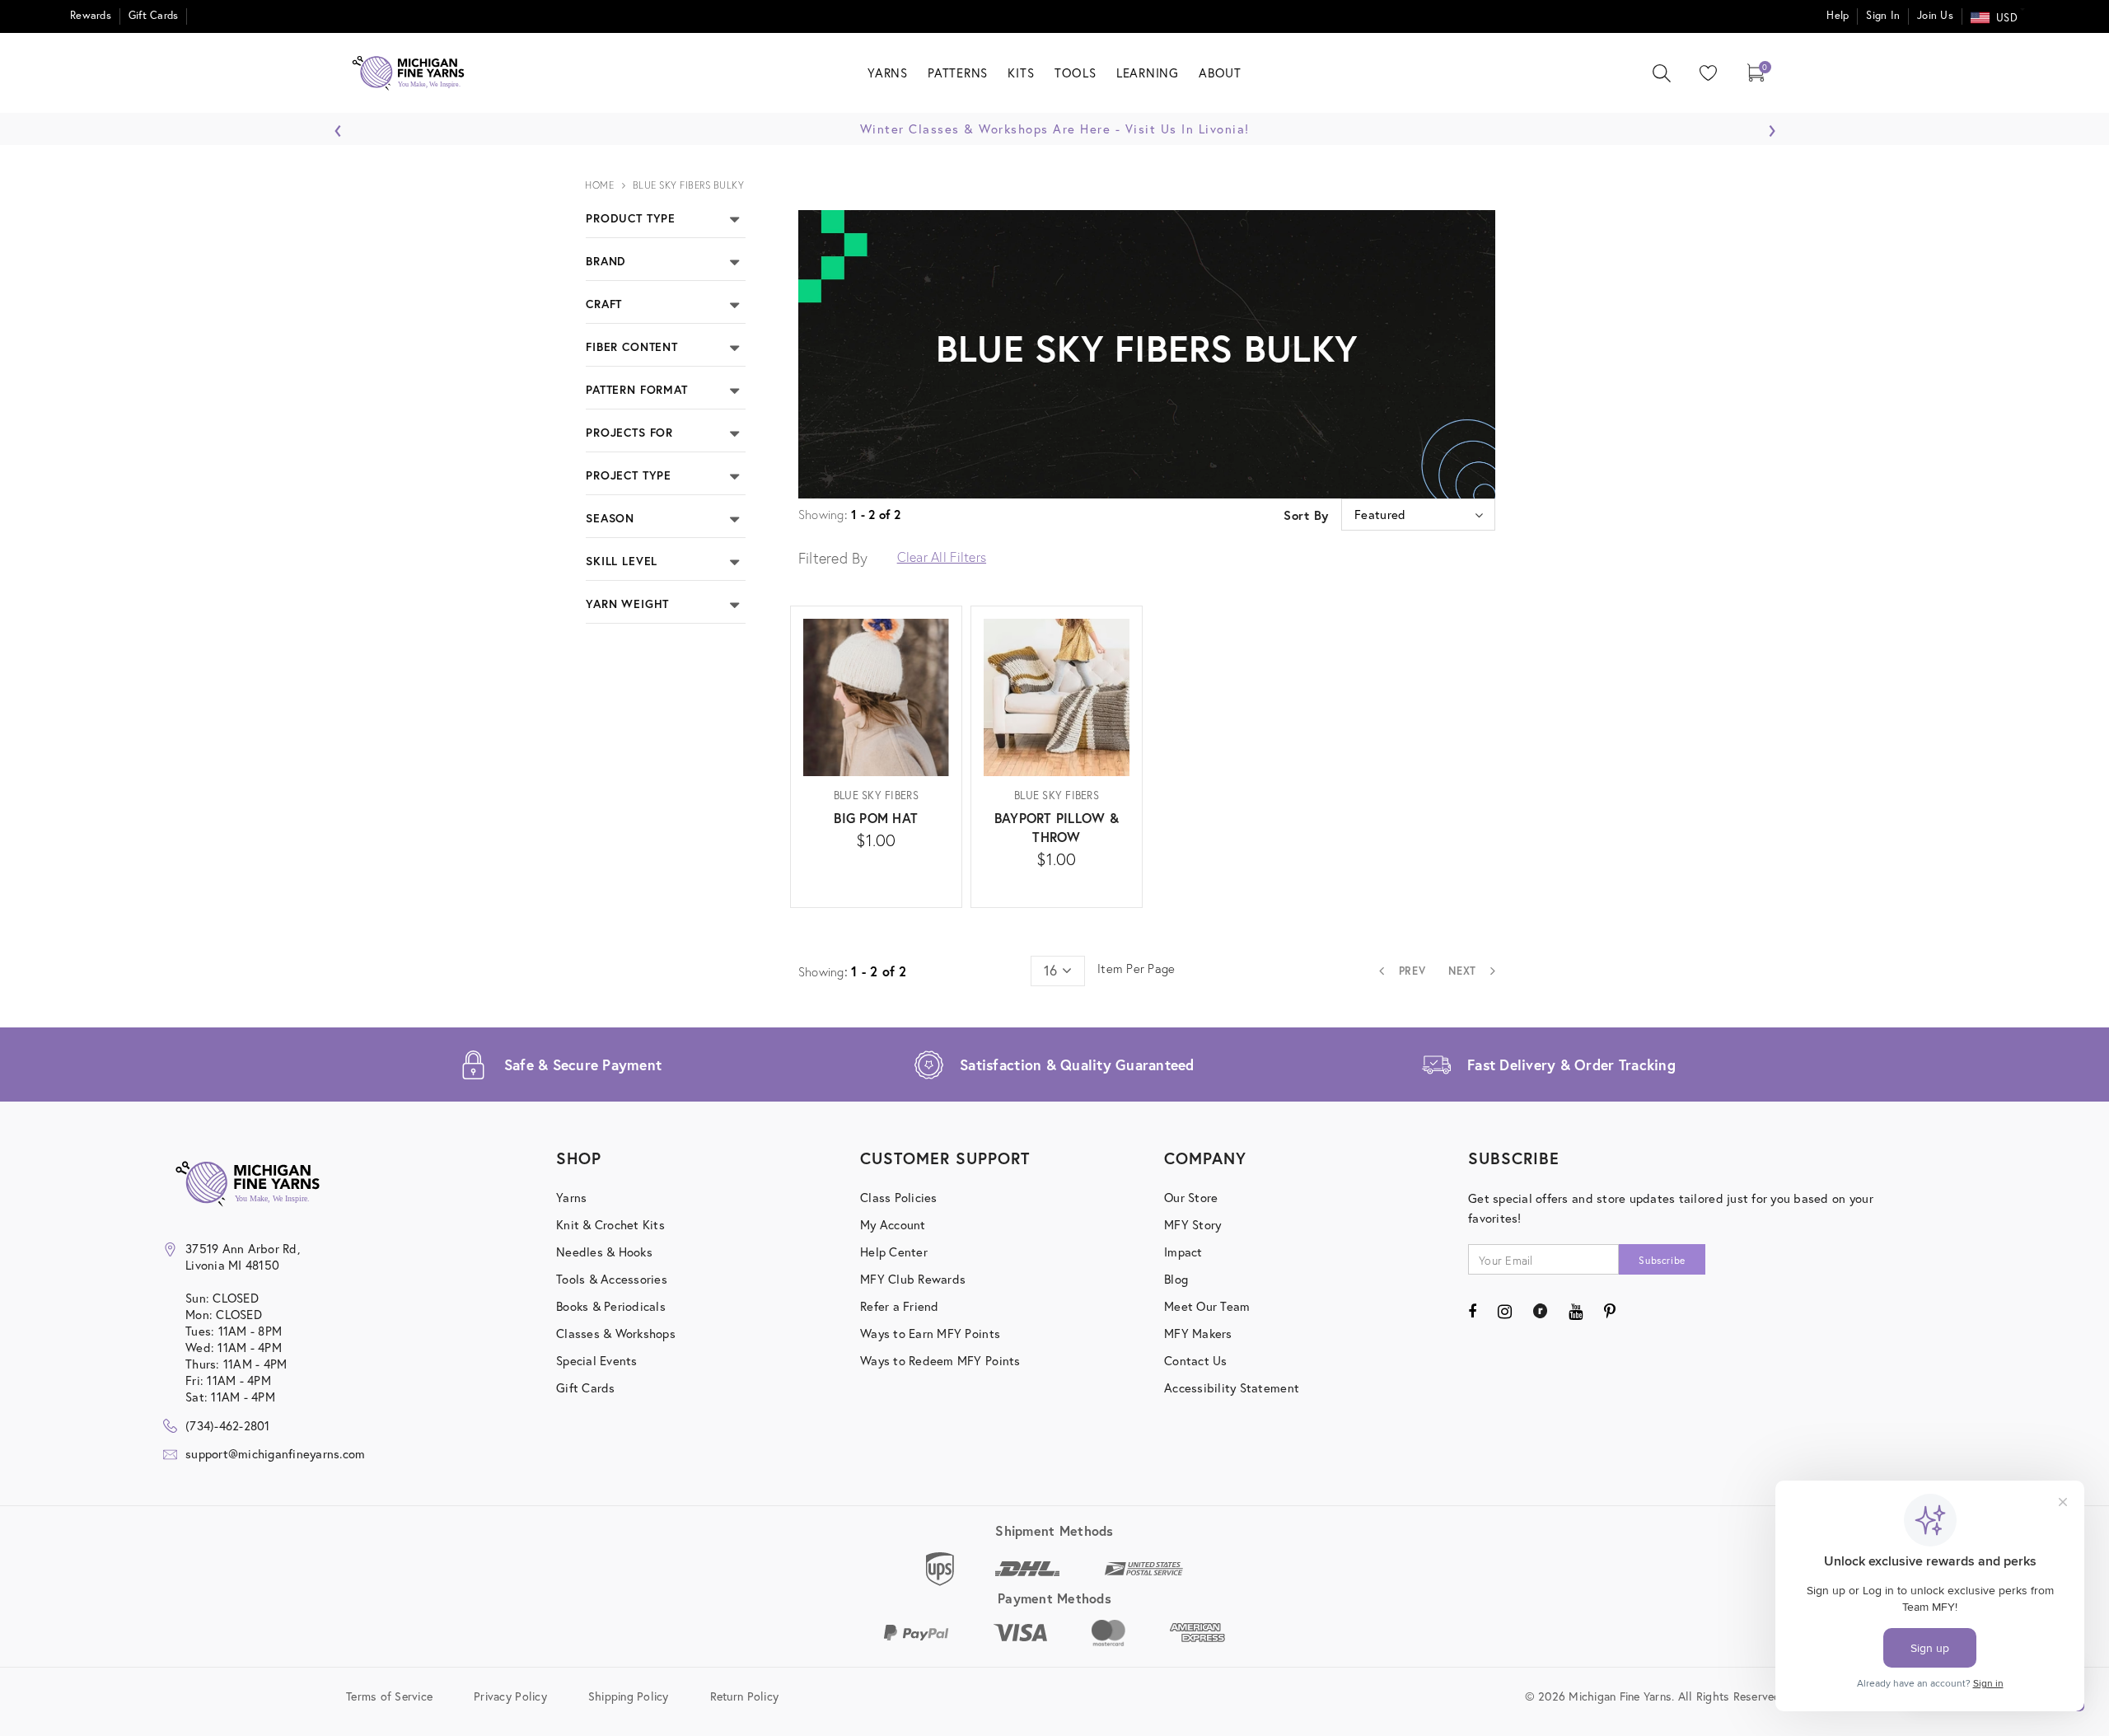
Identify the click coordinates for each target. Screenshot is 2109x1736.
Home (599, 185)
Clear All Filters (942, 557)
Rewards (91, 15)
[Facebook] (1472, 1311)
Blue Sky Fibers (876, 795)
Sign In (1883, 15)
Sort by (1306, 515)
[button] (734, 218)
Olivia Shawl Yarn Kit (1930, 531)
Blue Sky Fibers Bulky (689, 185)
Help (1838, 15)
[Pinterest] (1610, 1311)
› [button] (1772, 126)
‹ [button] (338, 126)
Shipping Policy (629, 1695)
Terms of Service (389, 1695)
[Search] (1662, 73)
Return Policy (744, 1695)
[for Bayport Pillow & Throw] (1057, 884)
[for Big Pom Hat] (876, 866)
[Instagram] (1505, 1311)
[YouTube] (1576, 1311)
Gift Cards (154, 15)
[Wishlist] (1705, 73)
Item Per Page (1136, 968)
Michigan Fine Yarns (1931, 503)
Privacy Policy (510, 1695)
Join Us (1935, 15)
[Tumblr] (1540, 1311)
